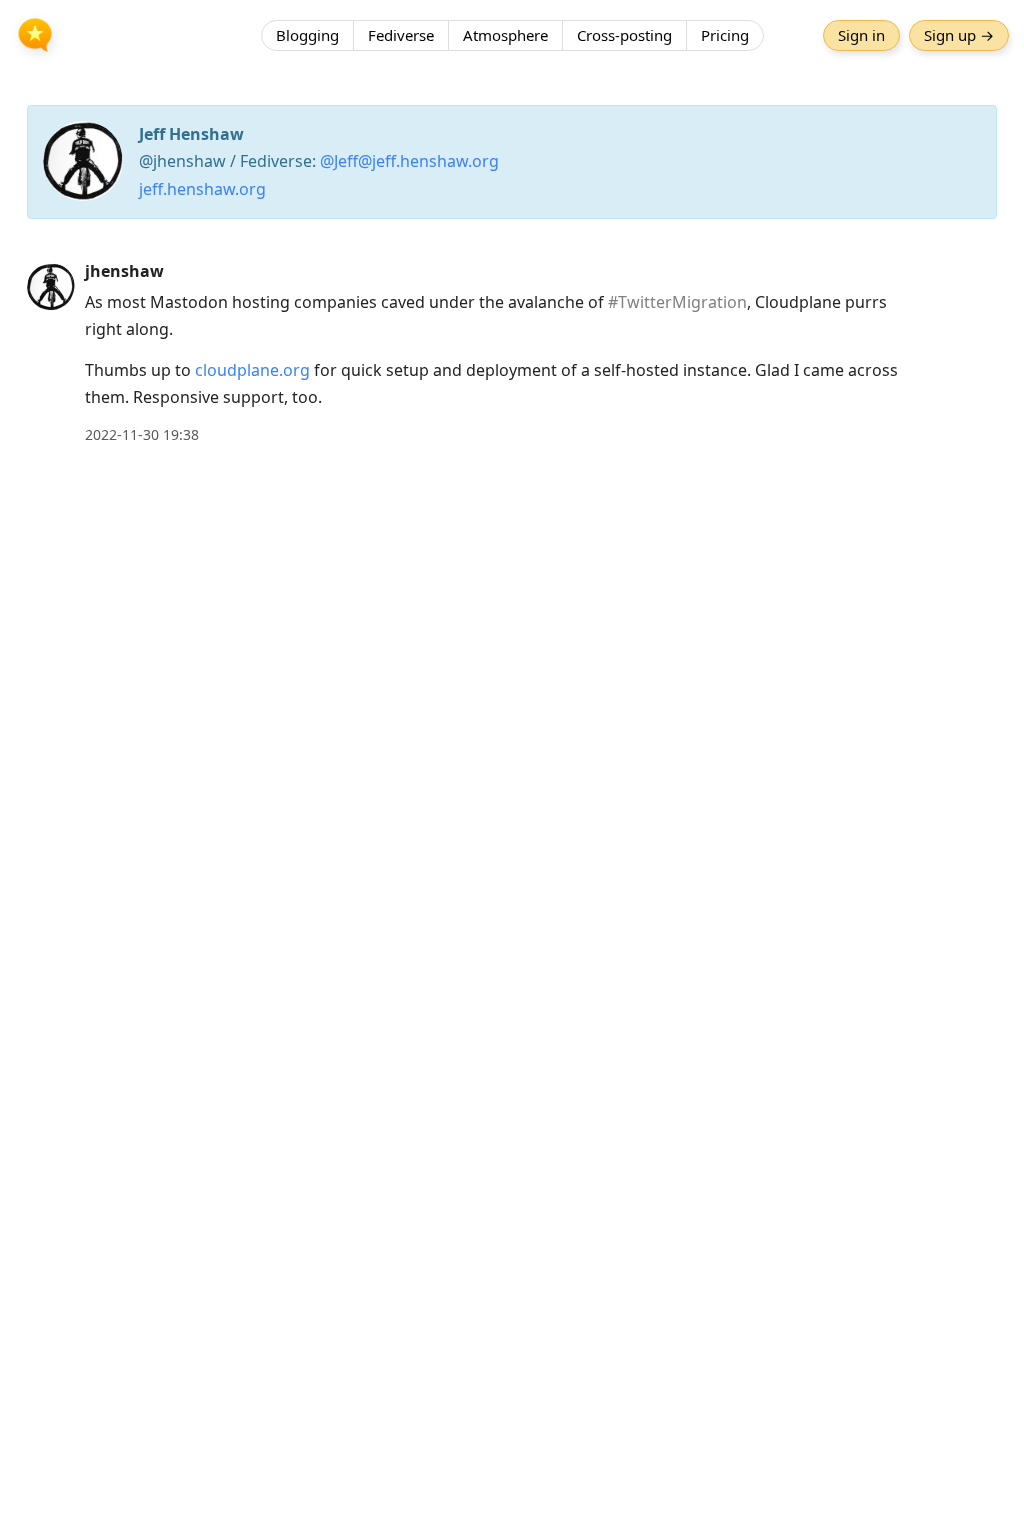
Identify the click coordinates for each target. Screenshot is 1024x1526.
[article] (512, 353)
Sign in (861, 35)
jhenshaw (124, 271)
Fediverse (401, 35)
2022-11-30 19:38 (142, 434)
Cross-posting (624, 35)
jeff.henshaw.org (202, 189)
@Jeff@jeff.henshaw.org (409, 161)
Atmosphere (505, 35)
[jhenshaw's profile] (51, 286)
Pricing (725, 35)
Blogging (307, 35)
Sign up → (959, 35)
